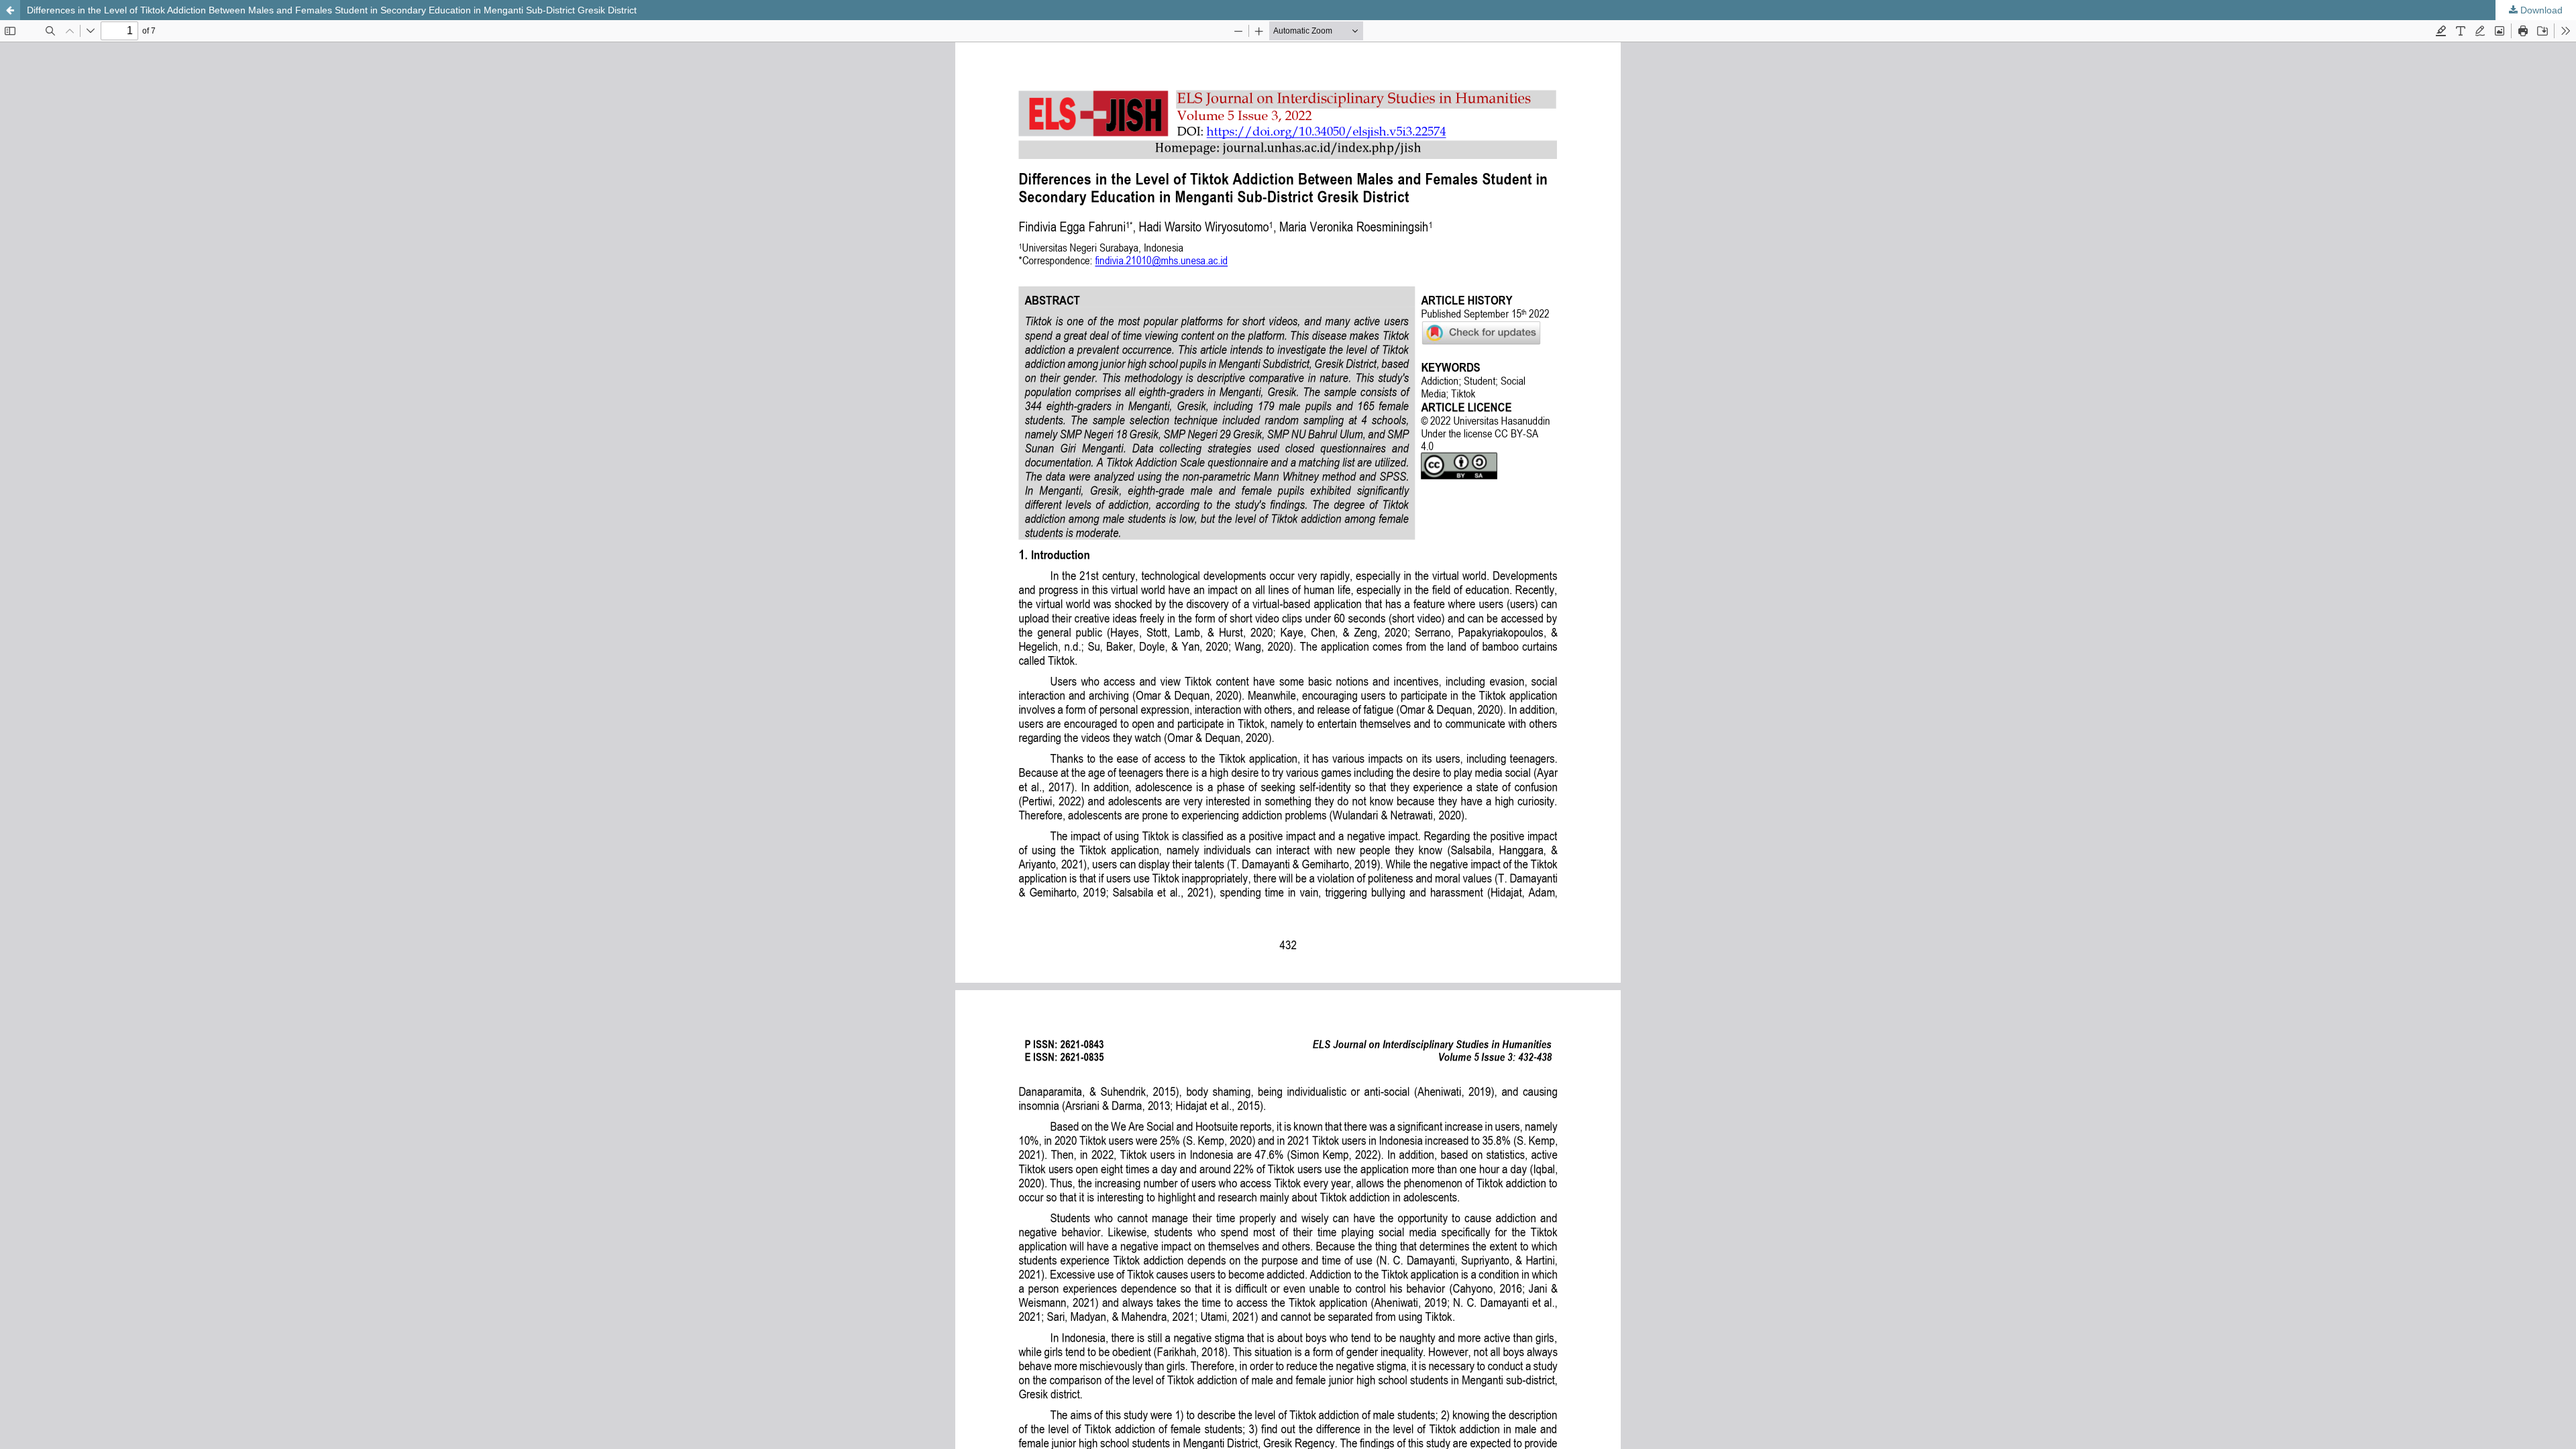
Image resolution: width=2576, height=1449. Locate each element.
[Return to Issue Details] (10, 10)
